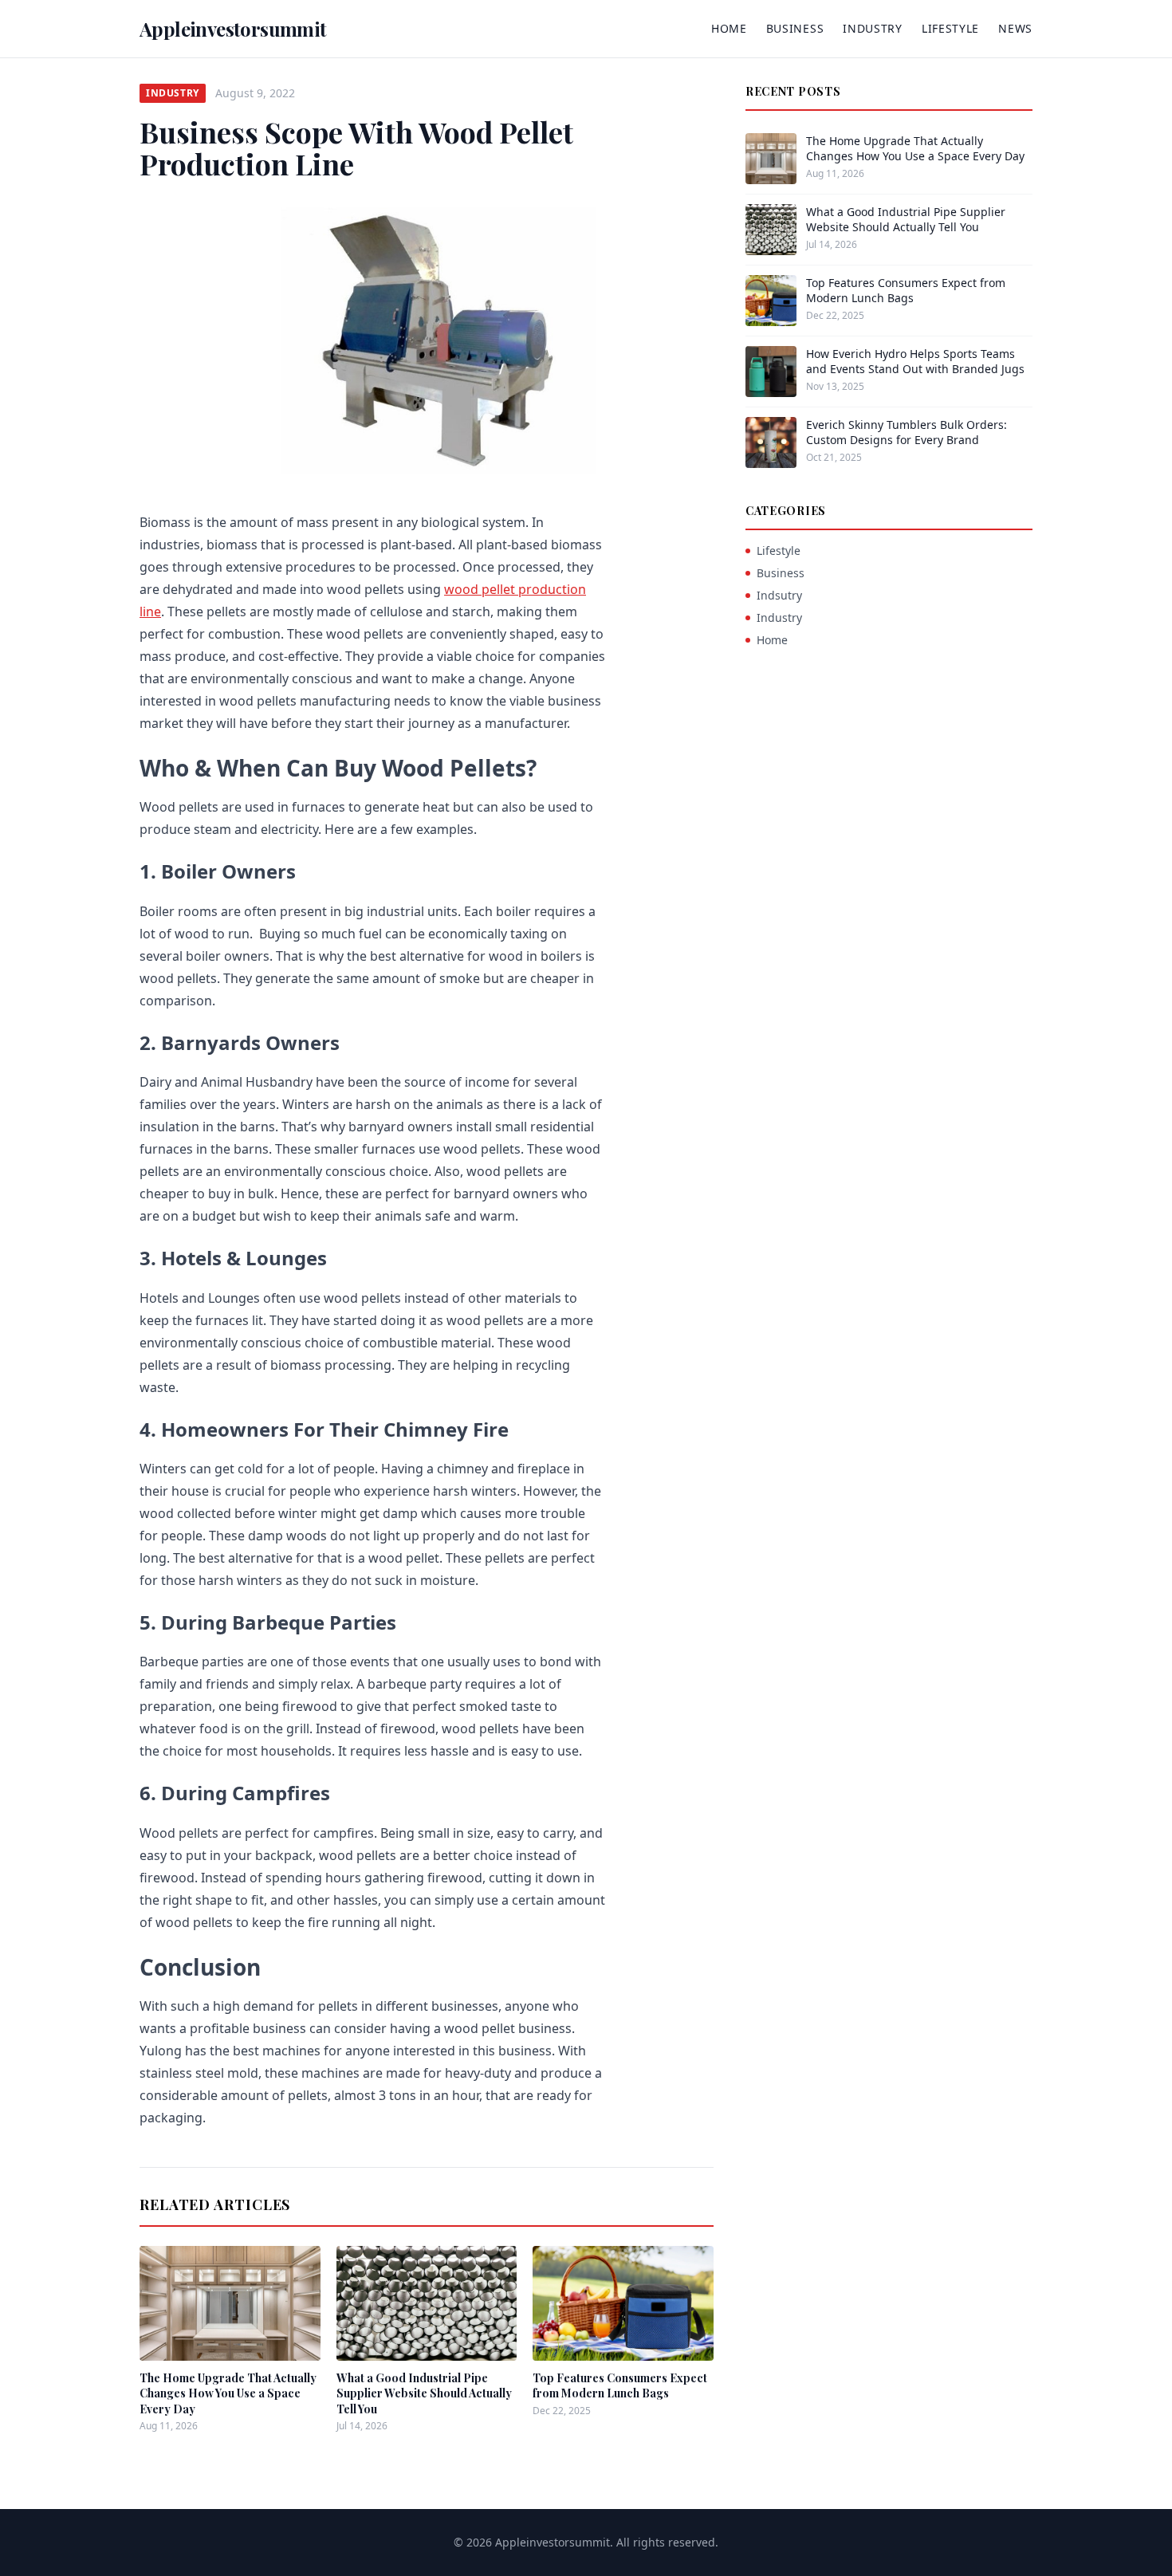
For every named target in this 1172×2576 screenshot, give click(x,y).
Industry (873, 28)
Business (795, 28)
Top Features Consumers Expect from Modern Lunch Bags (620, 2385)
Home (729, 28)
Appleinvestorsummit (233, 29)
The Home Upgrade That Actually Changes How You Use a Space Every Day (228, 2393)
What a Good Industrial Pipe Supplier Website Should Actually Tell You (424, 2393)
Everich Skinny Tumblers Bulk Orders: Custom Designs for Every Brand (907, 432)
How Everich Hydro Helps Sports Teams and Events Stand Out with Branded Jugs (915, 361)
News (1015, 28)
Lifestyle (950, 28)
